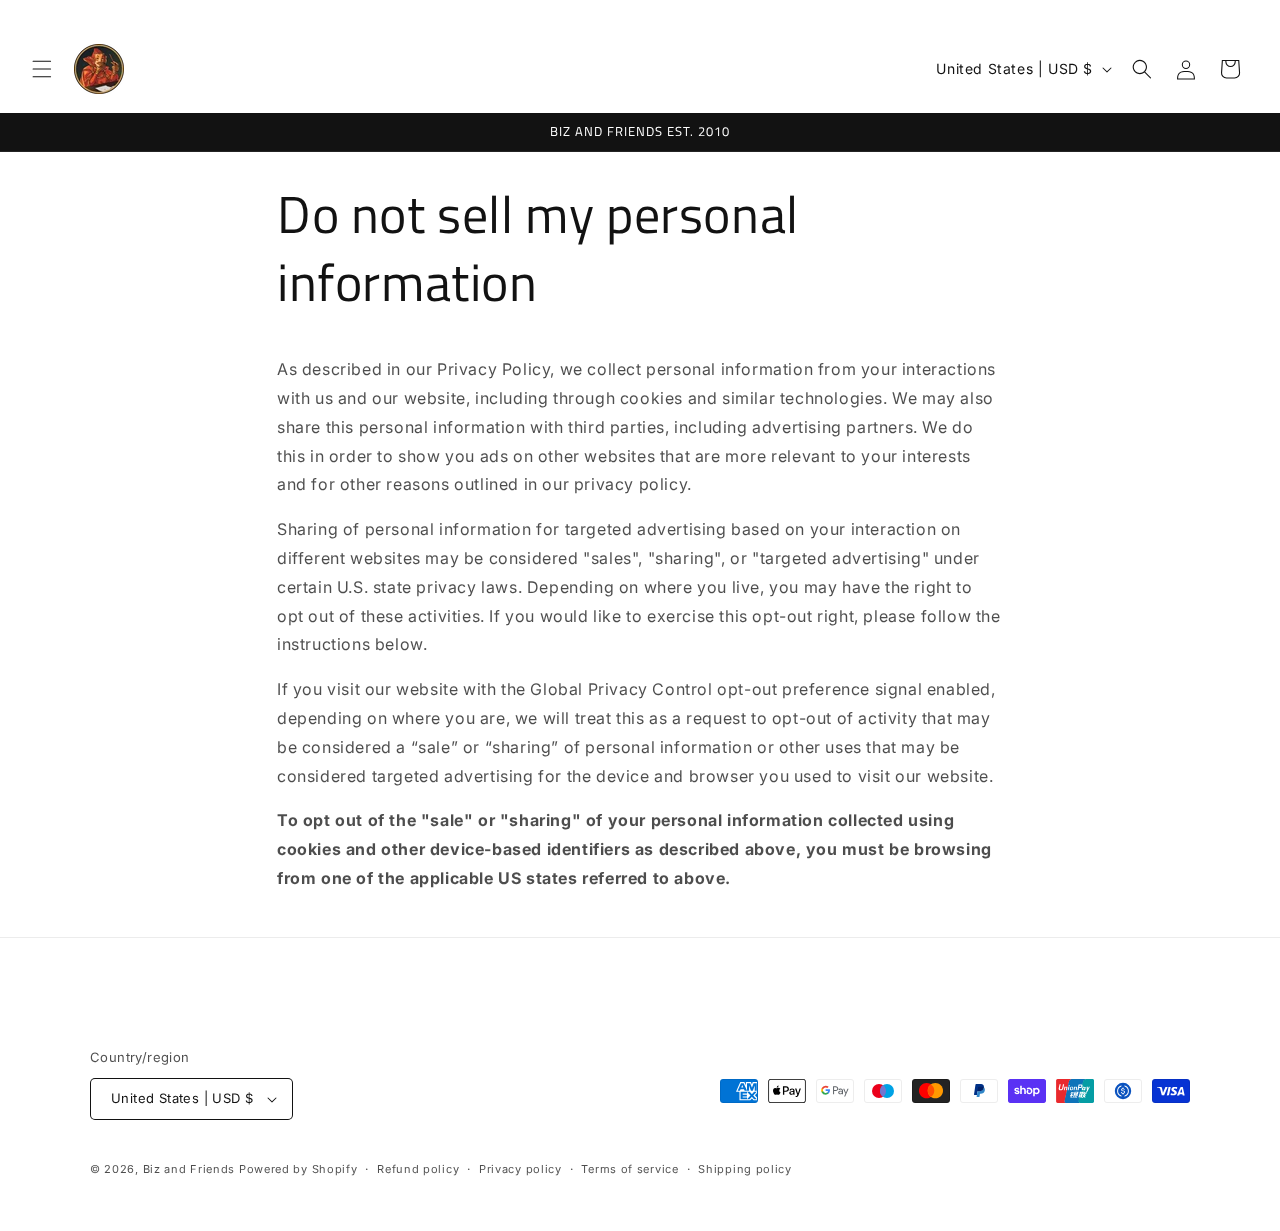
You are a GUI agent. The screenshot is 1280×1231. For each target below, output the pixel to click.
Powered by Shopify (298, 1169)
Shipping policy (745, 1168)
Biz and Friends (189, 1169)
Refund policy (418, 1168)
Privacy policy (520, 1168)
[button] (42, 69)
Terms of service (629, 1168)
